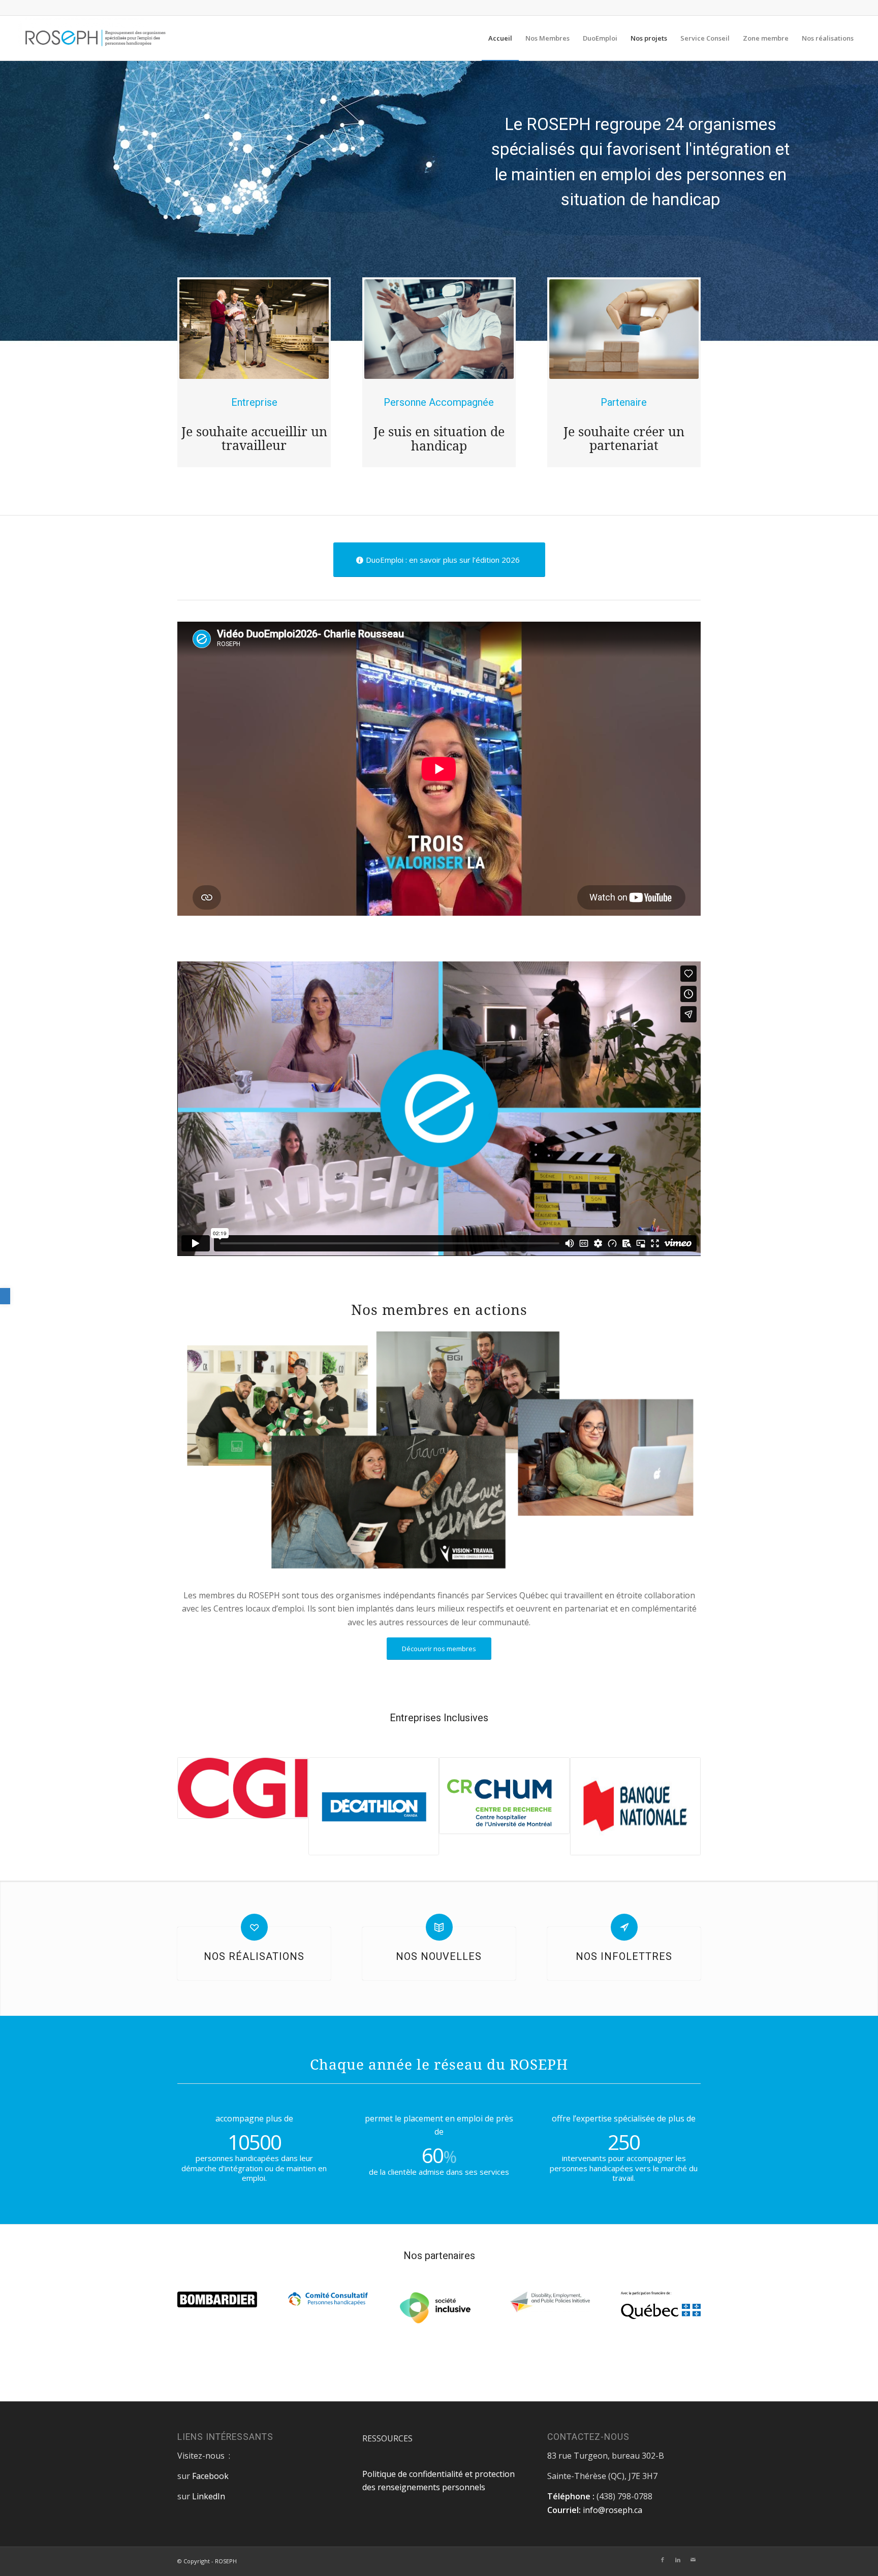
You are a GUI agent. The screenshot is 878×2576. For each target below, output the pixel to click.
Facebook (210, 2476)
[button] (5, 1296)
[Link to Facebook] (663, 2560)
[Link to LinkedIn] (678, 2560)
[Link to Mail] (693, 2560)
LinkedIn (209, 2496)
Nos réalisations (254, 1956)
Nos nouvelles (439, 1956)
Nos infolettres (624, 1956)
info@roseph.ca (613, 2510)
